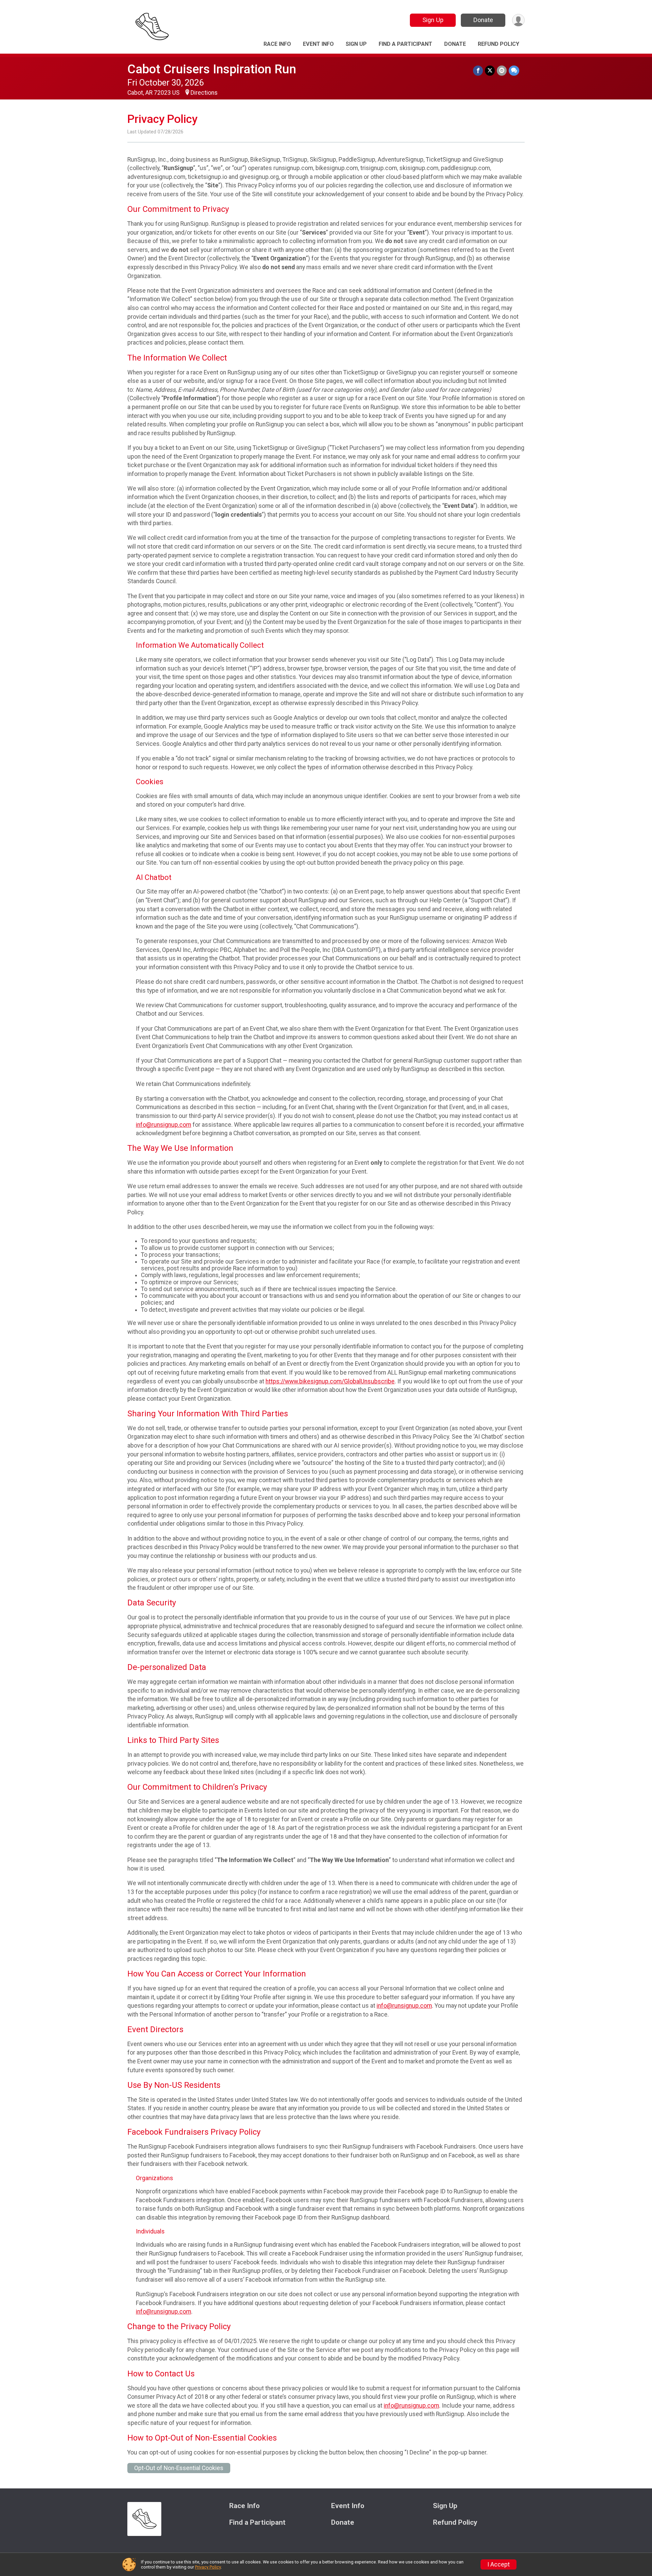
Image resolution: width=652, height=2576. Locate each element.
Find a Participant (405, 44)
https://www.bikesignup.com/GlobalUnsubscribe (330, 1381)
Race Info (277, 44)
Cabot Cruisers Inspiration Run (212, 69)
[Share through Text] (514, 70)
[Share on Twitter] (490, 70)
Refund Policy (499, 44)
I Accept (499, 2564)
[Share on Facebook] (478, 70)
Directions (204, 93)
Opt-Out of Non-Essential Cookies (179, 2468)
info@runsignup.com (164, 1125)
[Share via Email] (502, 70)
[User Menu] (518, 20)
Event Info (318, 44)
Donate (483, 20)
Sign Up (433, 20)
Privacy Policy (208, 2567)
